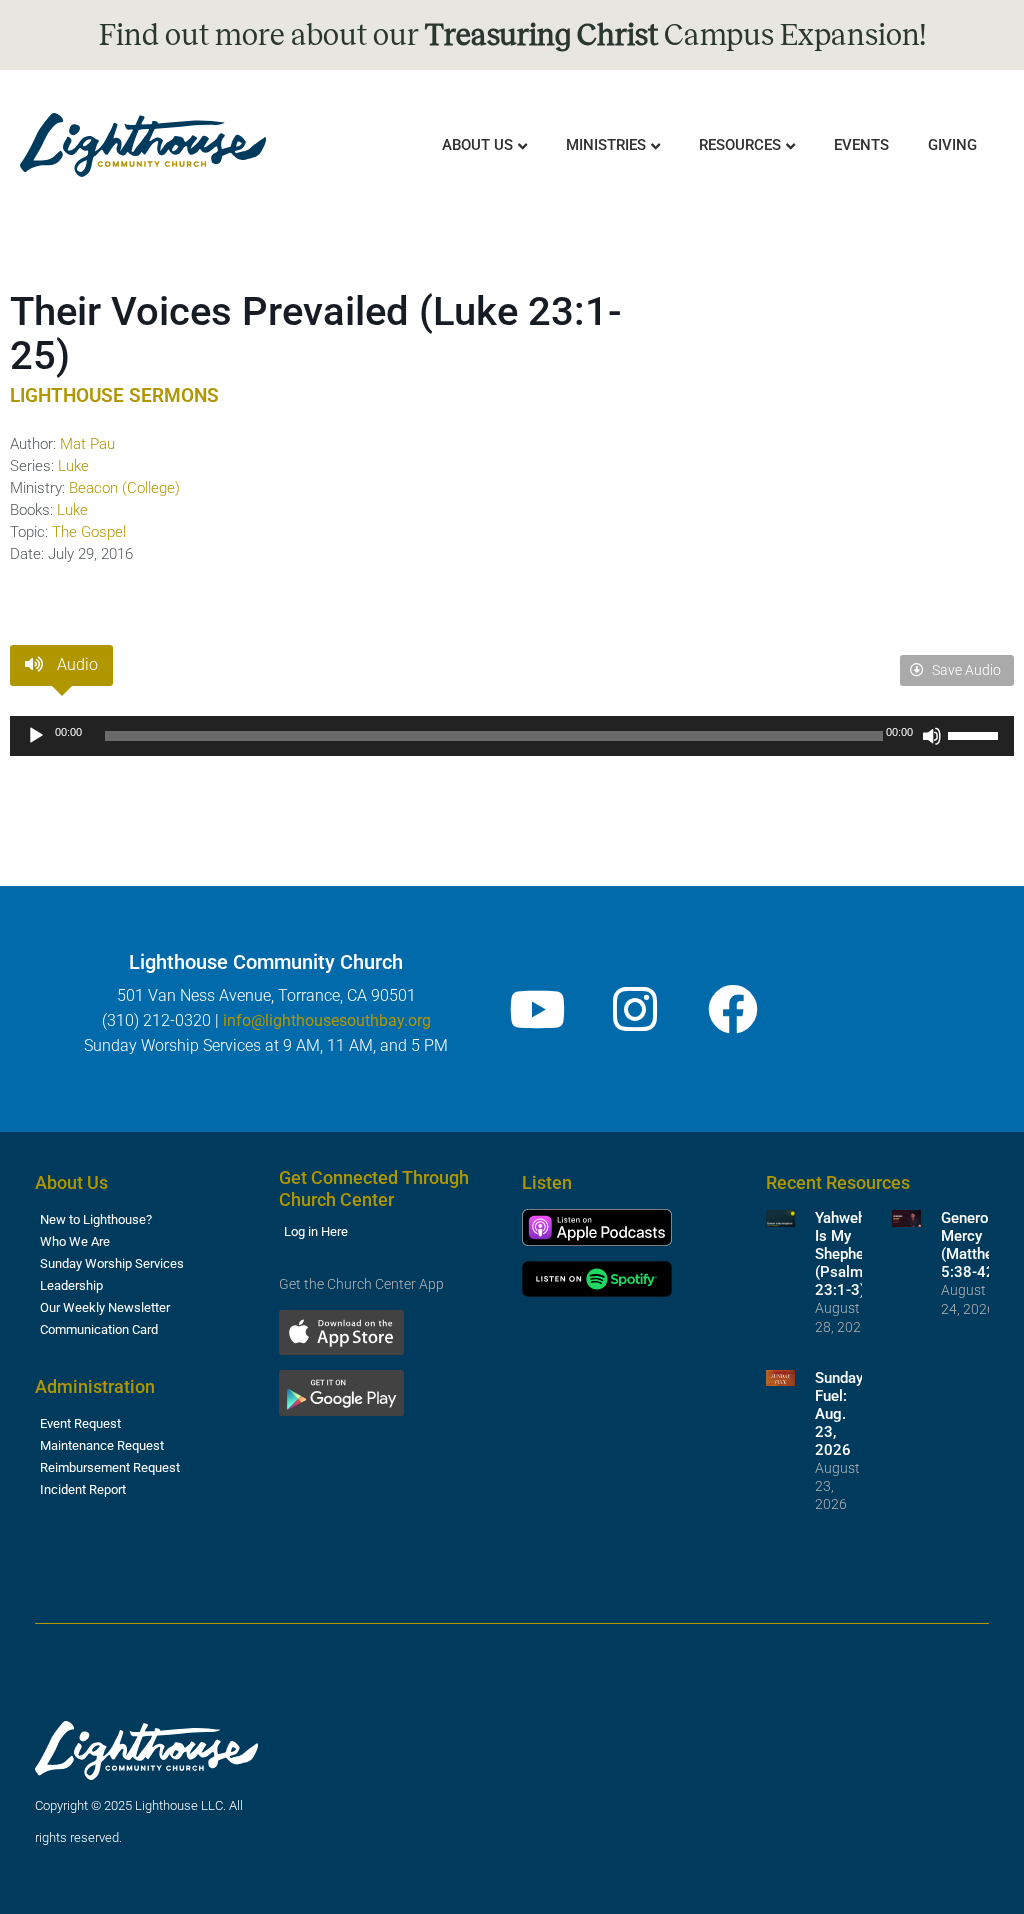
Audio (75, 664)
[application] (512, 736)
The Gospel (89, 532)
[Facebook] (733, 1009)
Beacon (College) (124, 488)
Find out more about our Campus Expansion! (512, 35)
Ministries (606, 145)
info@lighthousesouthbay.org (327, 1020)
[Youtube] (537, 1009)
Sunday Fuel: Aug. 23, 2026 (839, 1414)
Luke (73, 466)
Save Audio (965, 670)
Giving (952, 145)
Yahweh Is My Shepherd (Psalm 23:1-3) (846, 1254)
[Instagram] (635, 1009)
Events (861, 145)
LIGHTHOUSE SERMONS (114, 395)
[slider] (976, 734)
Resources (740, 145)
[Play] (36, 736)
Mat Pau (87, 444)
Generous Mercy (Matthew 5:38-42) (973, 1245)
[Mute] (932, 736)
